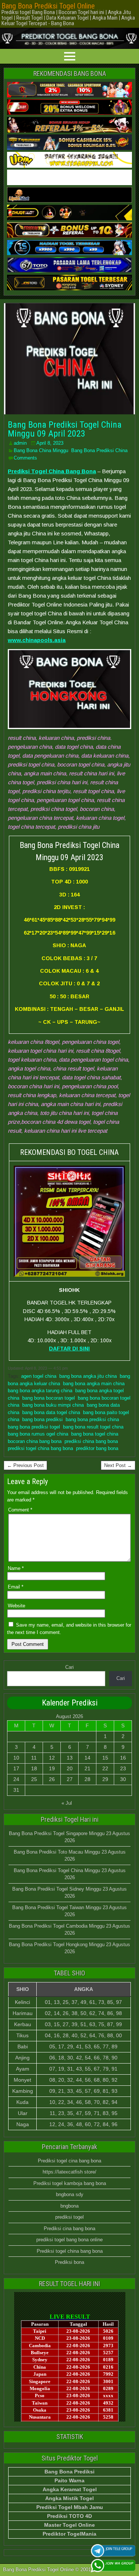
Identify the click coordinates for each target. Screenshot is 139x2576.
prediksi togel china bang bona (40, 1448)
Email (16, 1587)
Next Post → (118, 1465)
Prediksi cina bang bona (69, 2228)
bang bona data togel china (51, 1412)
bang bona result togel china (93, 1427)
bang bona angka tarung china (40, 1391)
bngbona (69, 2206)
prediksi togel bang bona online (69, 2240)
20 (70, 1768)
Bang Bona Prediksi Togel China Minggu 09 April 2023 (65, 429)
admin (20, 443)
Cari (69, 1667)
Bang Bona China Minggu (41, 450)
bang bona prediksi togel (34, 1427)
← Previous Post (25, 1465)
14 (87, 1758)
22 (105, 1768)
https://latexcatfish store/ (69, 2172)
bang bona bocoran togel (49, 1398)
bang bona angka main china (94, 1384)
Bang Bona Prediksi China (99, 450)
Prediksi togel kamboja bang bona (70, 2183)
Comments (25, 458)
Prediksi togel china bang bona (70, 2251)
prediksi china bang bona (91, 1441)
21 (87, 1768)
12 (52, 1758)
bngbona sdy (70, 2194)
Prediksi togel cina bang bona (69, 2161)
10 (16, 1758)
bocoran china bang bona (35, 1441)
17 (16, 1768)
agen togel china (39, 1376)
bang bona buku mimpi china (53, 1405)
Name (16, 1568)
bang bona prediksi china (92, 1419)
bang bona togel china (95, 1434)
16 (123, 1758)
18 (34, 1768)
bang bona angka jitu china (88, 1376)
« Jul (67, 1803)
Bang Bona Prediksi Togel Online (48, 6)
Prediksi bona (69, 2262)
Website (16, 1606)
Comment (20, 1510)
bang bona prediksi (42, 1419)
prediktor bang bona (97, 1448)
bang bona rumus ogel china (38, 1434)
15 (105, 1758)
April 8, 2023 (50, 443)
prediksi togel (69, 2217)
